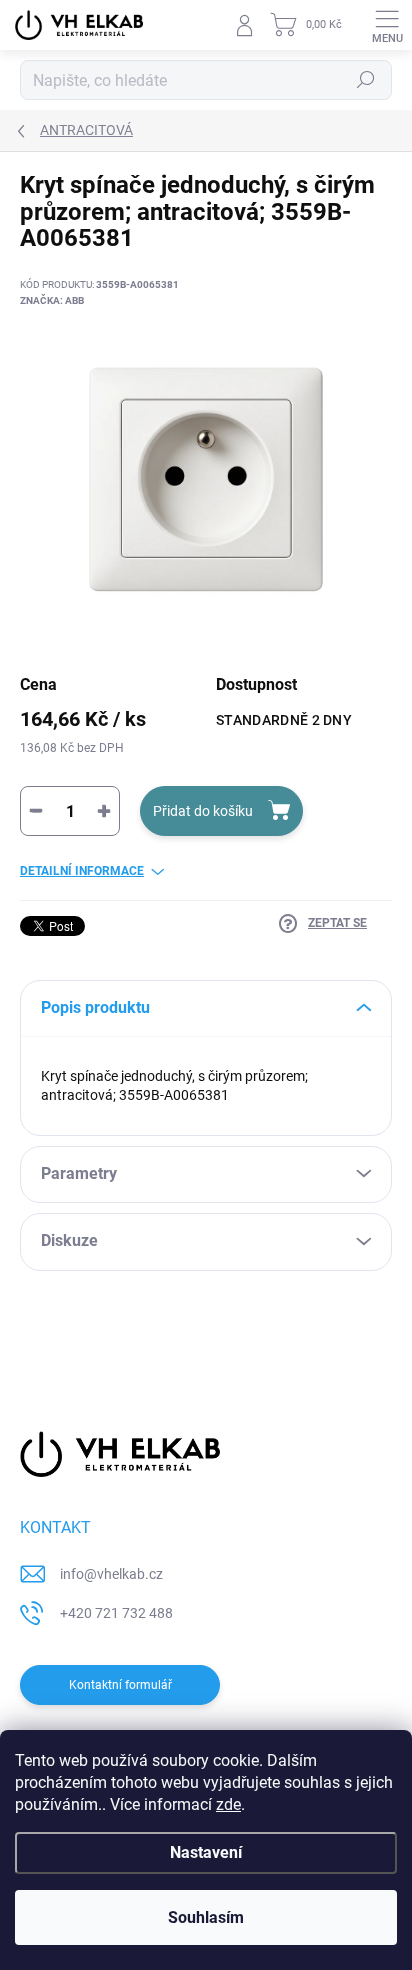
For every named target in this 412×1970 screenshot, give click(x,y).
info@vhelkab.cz (111, 1574)
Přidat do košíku (203, 811)
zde (228, 1804)
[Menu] (387, 25)
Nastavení (206, 1852)
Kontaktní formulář (120, 1685)
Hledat (366, 80)
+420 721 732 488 (116, 1613)
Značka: (52, 300)
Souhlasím (206, 1917)
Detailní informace (82, 871)
